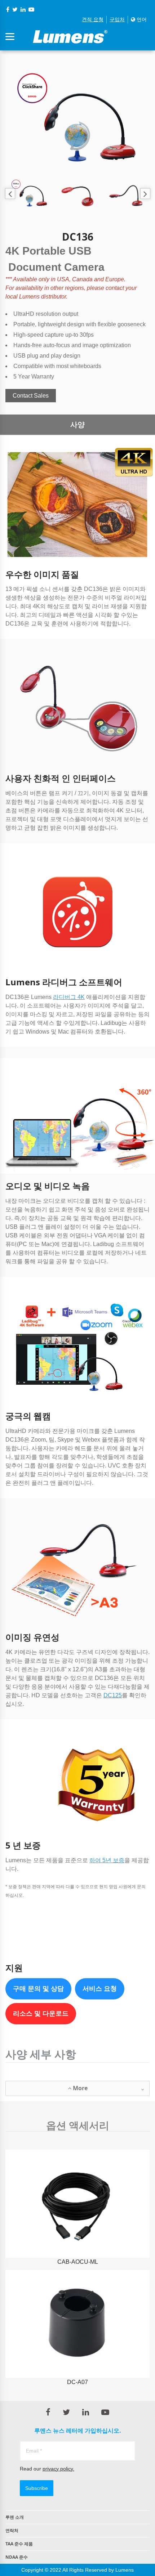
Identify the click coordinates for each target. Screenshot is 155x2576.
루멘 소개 (15, 2517)
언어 (141, 19)
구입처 (117, 19)
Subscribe (37, 2488)
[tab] (77, 2088)
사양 (77, 425)
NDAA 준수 (17, 2557)
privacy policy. (58, 2469)
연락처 (12, 2530)
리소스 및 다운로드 (41, 2013)
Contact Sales (31, 396)
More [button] (79, 2088)
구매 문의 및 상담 (38, 1989)
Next (145, 194)
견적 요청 (93, 19)
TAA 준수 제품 (19, 2544)
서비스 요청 (100, 1989)
